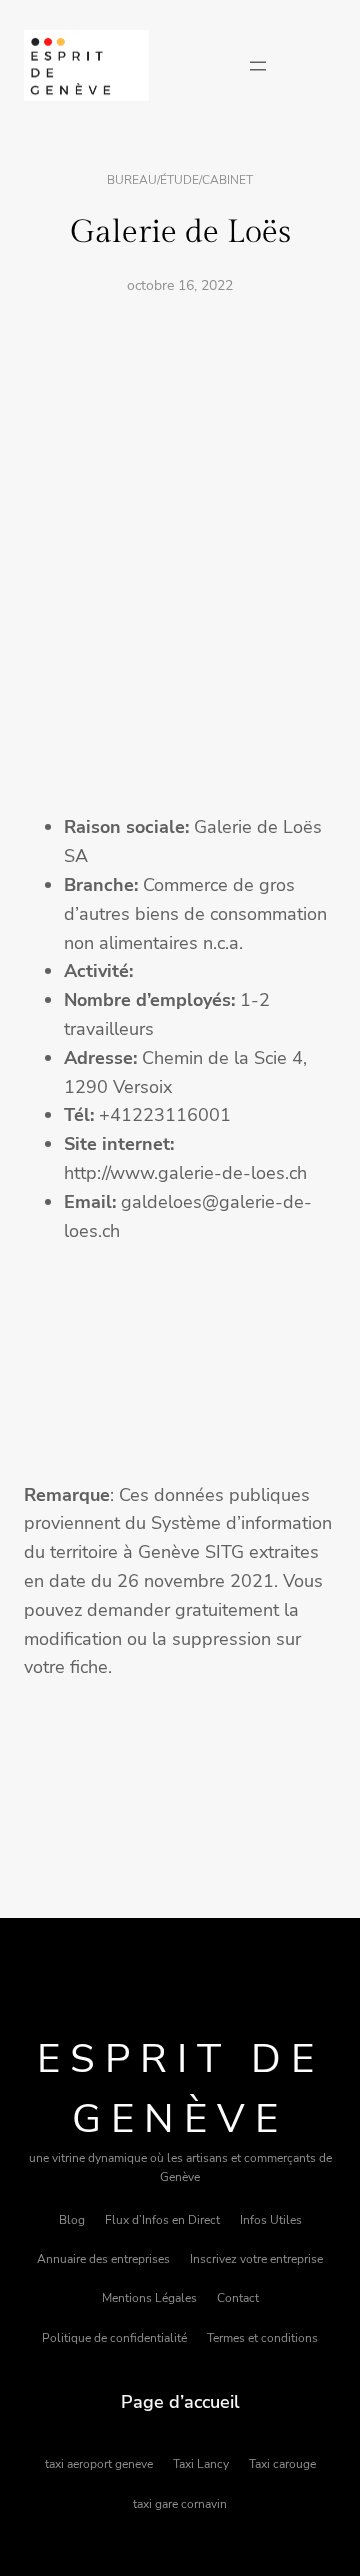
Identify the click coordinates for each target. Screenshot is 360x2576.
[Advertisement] (180, 501)
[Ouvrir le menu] (258, 66)
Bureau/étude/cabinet (180, 180)
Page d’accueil (180, 2402)
